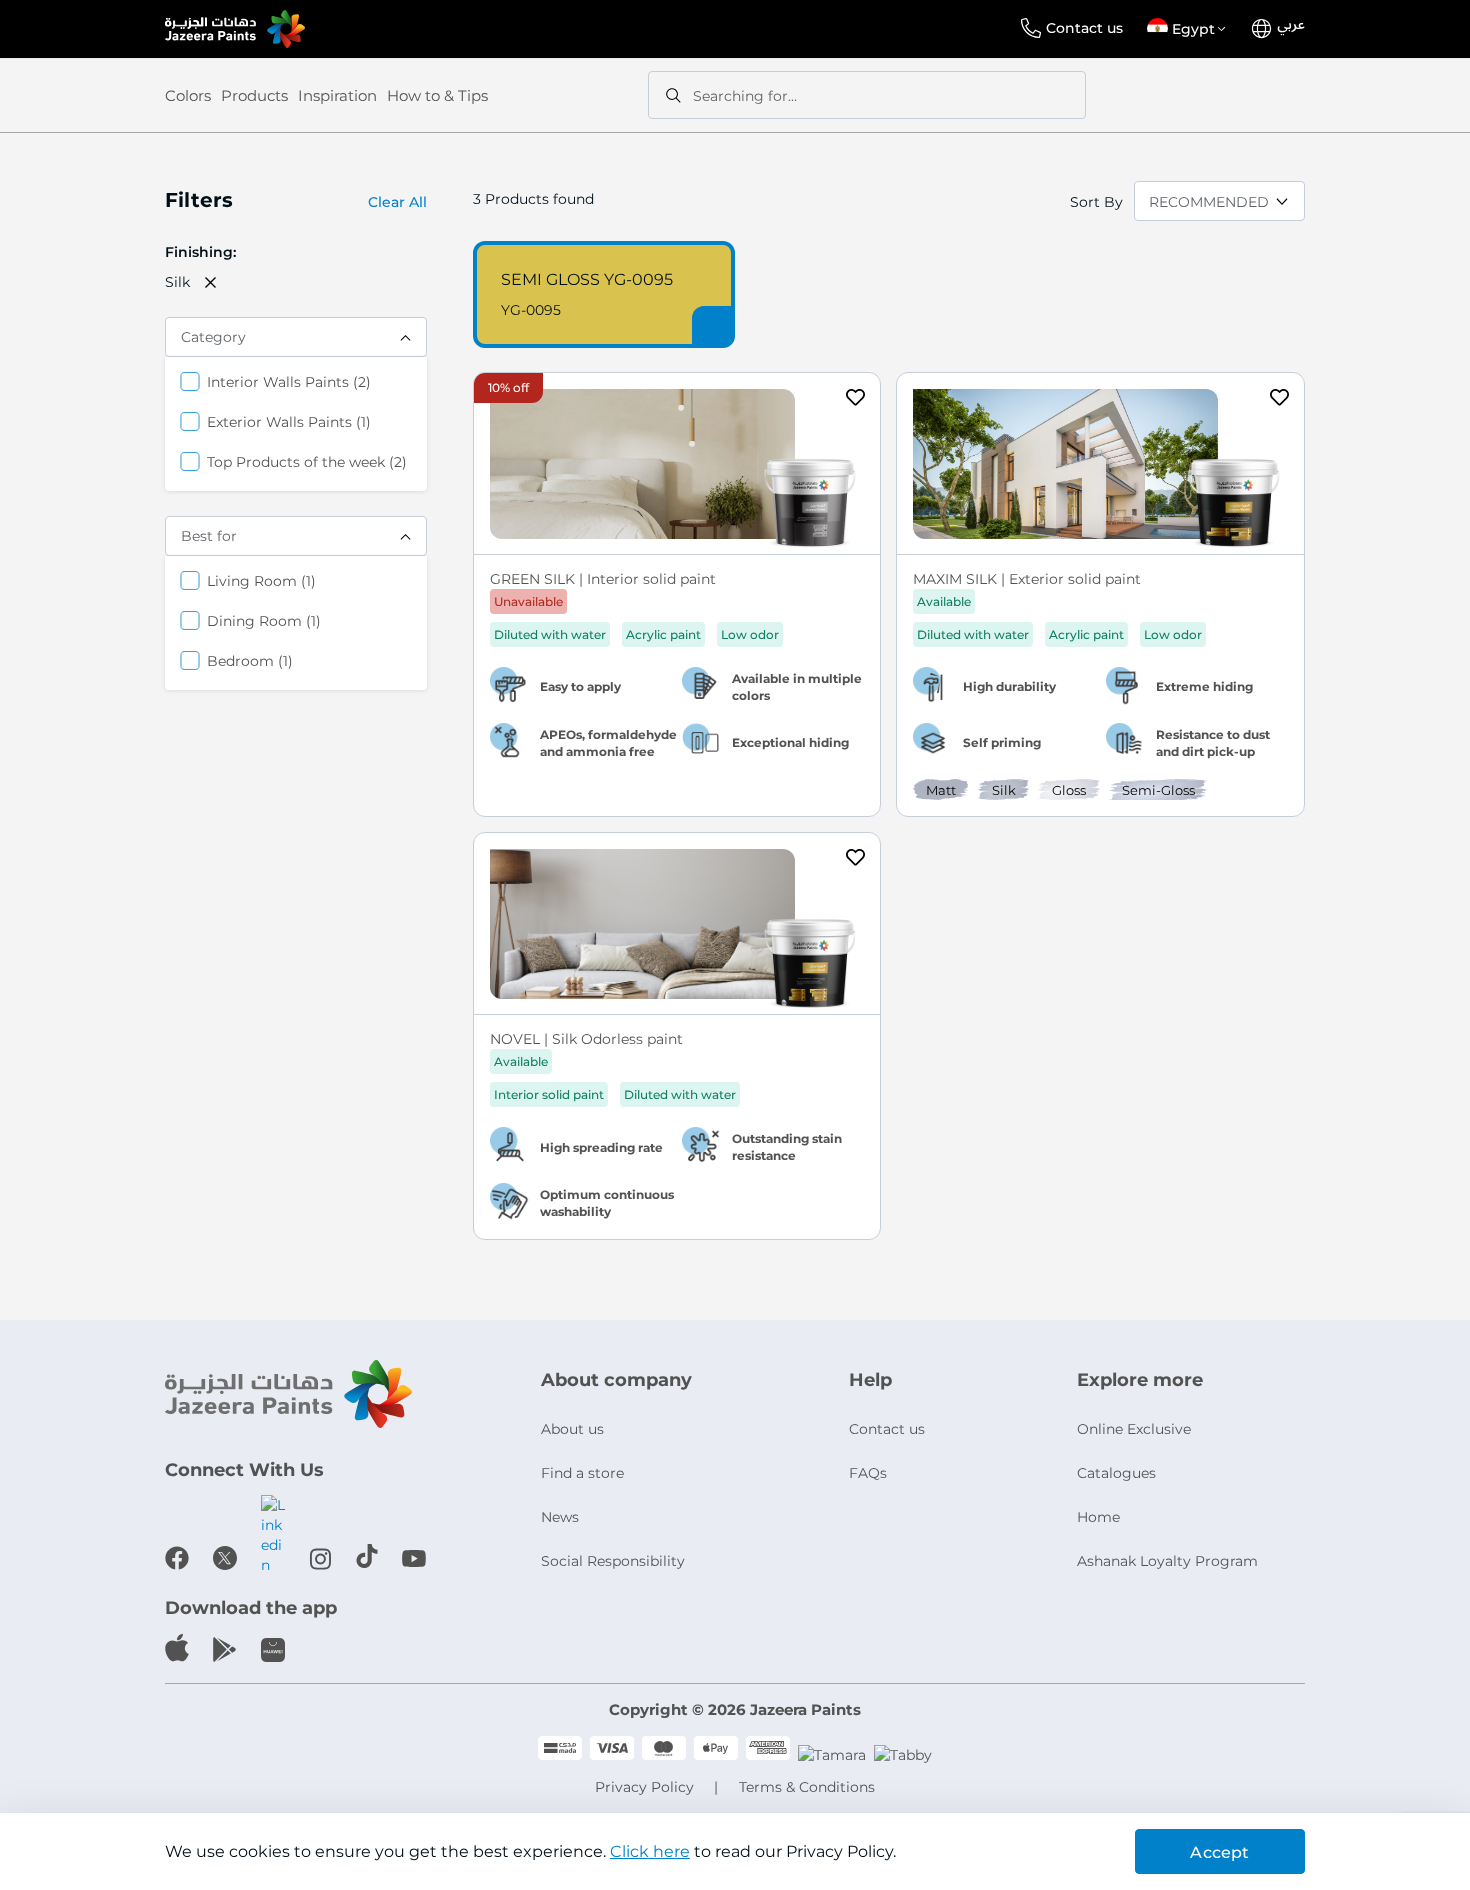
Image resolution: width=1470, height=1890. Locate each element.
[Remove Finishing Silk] (211, 282)
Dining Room (264, 620)
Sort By (1096, 202)
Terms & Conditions (807, 1787)
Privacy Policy (644, 1787)
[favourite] (856, 400)
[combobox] (867, 95)
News (560, 1517)
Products (254, 95)
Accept (1219, 1852)
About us (572, 1429)
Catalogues (1116, 1473)
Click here (650, 1851)
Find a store (582, 1473)
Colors (188, 95)
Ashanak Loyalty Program (1167, 1561)
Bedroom (250, 660)
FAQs (868, 1473)
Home (1098, 1517)
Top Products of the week (307, 461)
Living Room (261, 580)
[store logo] (235, 29)
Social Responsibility (613, 1561)
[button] (1190, 29)
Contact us (1084, 28)
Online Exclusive (1134, 1429)
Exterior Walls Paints (289, 421)
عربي (1291, 25)
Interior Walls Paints (289, 381)
